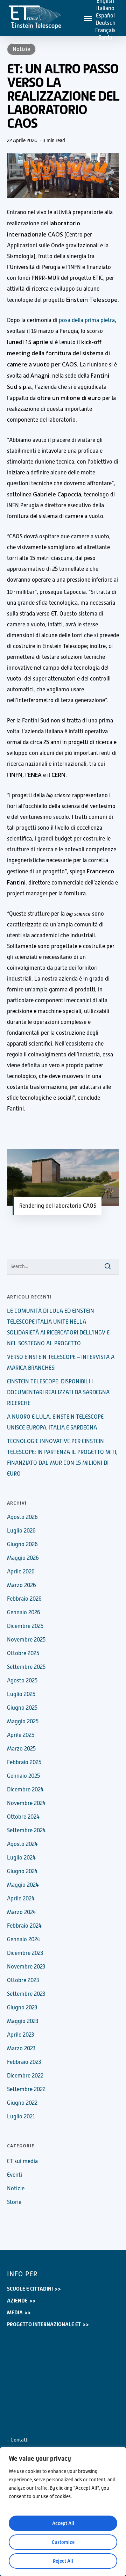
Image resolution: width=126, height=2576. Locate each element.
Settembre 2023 (26, 1994)
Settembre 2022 (26, 2089)
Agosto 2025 (22, 1681)
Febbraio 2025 (24, 1762)
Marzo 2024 (22, 1912)
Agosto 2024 (22, 1844)
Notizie (21, 49)
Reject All (63, 2561)
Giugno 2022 (22, 2103)
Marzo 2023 (21, 2049)
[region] (63, 2512)
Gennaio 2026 (24, 1613)
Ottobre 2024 (23, 1817)
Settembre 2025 (26, 1667)
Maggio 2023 (23, 2021)
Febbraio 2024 (24, 1926)
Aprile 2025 (21, 1735)
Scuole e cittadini (30, 2289)
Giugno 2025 (22, 1708)
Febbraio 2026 (24, 1599)
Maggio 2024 (23, 1885)
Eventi (15, 2175)
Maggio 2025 (23, 1722)
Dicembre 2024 (25, 1790)
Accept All (63, 2523)
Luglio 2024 (21, 1858)
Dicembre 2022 (25, 2076)
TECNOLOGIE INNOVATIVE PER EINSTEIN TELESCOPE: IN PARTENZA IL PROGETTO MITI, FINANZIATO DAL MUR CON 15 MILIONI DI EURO (62, 1458)
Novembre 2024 (26, 1803)
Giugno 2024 (22, 1871)
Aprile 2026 (21, 1572)
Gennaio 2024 (24, 1940)
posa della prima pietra (87, 320)
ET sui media (22, 2161)
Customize (63, 2542)
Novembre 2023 (26, 1967)
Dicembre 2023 (25, 1953)
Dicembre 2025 (25, 1626)
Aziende (17, 2301)
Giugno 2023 (22, 2008)
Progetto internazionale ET (44, 2324)
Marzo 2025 (21, 1749)
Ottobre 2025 (23, 1653)
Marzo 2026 (22, 1585)
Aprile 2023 (20, 2035)
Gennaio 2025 (23, 1776)
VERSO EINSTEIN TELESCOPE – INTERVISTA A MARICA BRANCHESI (61, 1363)
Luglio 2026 (21, 1531)
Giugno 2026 (22, 1544)
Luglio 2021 (21, 2117)
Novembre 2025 (26, 1640)
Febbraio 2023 (24, 2062)
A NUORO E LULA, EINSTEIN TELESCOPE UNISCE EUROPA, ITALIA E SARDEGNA (55, 1422)
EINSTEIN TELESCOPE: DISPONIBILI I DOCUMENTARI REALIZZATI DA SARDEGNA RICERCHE (58, 1392)
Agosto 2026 (22, 1517)
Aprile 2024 (21, 1899)
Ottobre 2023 (23, 1980)
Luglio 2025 (21, 1694)
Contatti (20, 2440)
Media (15, 2313)
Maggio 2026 (23, 1558)
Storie (14, 2202)
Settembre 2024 (26, 1831)
